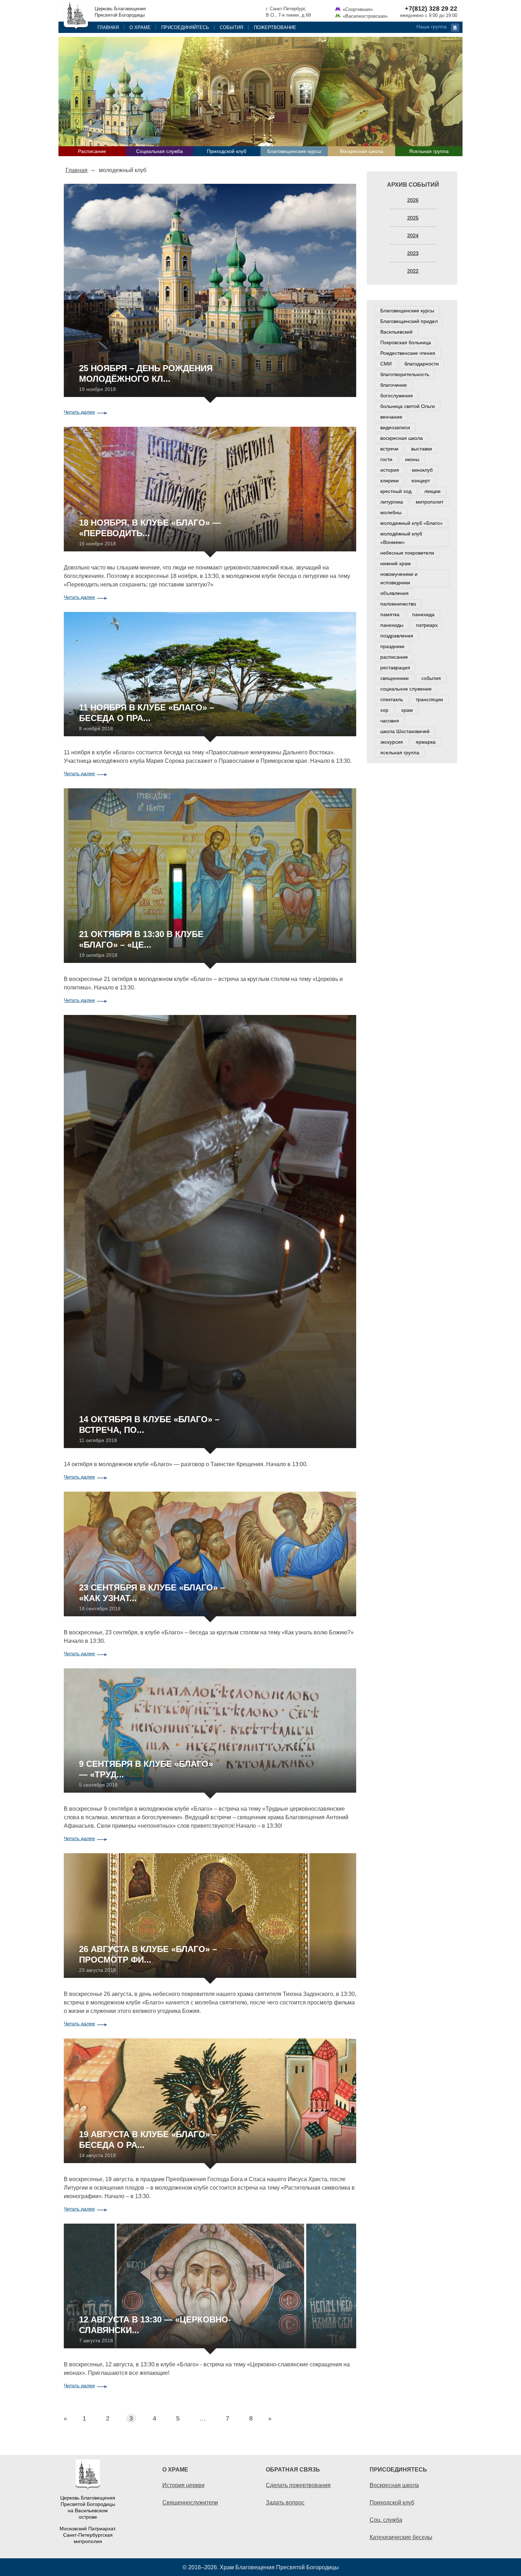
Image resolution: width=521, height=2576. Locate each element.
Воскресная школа (362, 151)
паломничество (398, 604)
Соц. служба (386, 2520)
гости (386, 459)
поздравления (397, 636)
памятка (390, 614)
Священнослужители (190, 2502)
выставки (422, 449)
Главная (108, 27)
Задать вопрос (285, 2502)
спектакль (392, 699)
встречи (389, 449)
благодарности (422, 364)
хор (384, 710)
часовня (390, 721)
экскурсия (392, 742)
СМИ (386, 364)
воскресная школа (402, 438)
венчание (391, 417)
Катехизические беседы (401, 2537)
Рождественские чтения (408, 353)
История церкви (183, 2485)
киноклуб (422, 470)
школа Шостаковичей (405, 731)
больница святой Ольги (408, 406)
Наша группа (432, 27)
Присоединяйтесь (185, 27)
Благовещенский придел (409, 321)
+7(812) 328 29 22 (431, 8)
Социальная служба (159, 151)
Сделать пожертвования (298, 2485)
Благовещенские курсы (294, 151)
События (231, 27)
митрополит (430, 502)
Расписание (92, 151)
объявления (394, 593)
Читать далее (79, 412)
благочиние (394, 385)
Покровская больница (406, 342)
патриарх (427, 625)
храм (407, 710)
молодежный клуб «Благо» (411, 523)
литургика (392, 502)
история (390, 470)
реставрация (395, 668)
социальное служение (406, 689)
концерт (421, 481)
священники (394, 678)
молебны (391, 512)
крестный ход (396, 491)
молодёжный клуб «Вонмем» (401, 538)
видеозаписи (395, 427)
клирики (390, 481)
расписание (394, 657)
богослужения (397, 396)
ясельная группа (400, 753)
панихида (423, 614)
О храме (140, 27)
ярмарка (426, 742)
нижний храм (396, 563)
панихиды (392, 625)
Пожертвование (275, 27)
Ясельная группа (429, 151)
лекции (432, 491)
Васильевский (396, 332)
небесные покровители (407, 553)
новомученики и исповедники (399, 578)
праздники (392, 646)
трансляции (429, 699)
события (431, 678)
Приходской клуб (227, 151)
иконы (412, 459)
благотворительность (405, 374)
